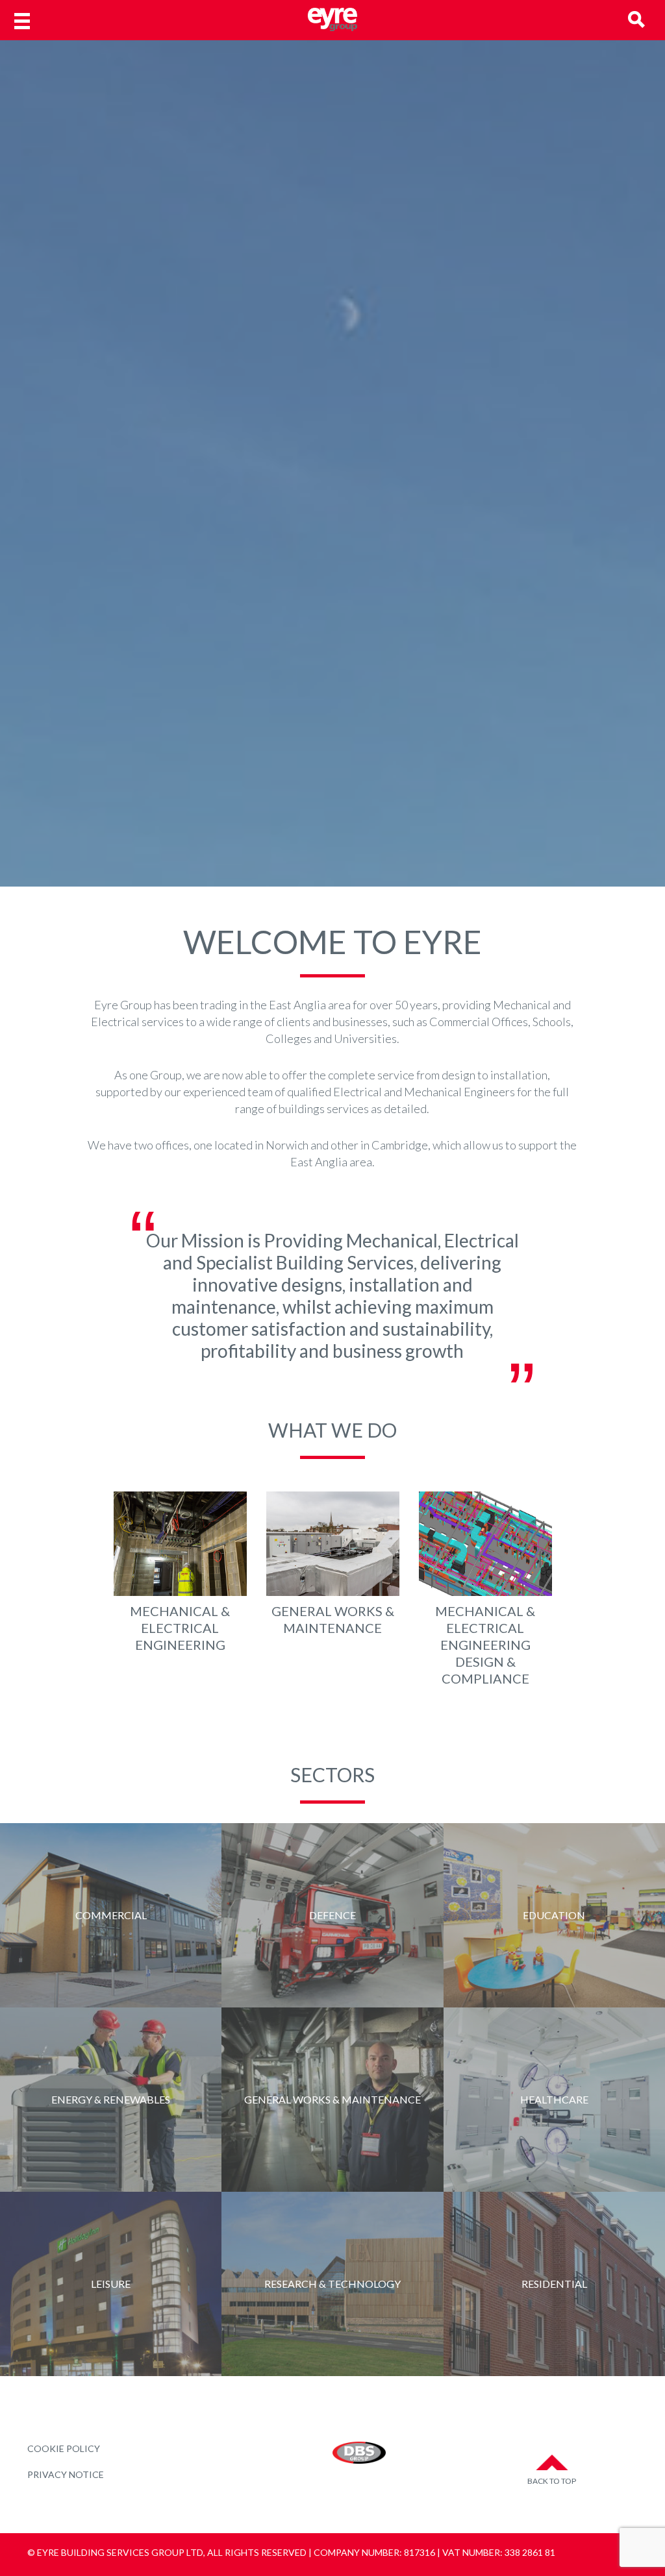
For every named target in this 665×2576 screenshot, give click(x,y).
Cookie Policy (64, 2448)
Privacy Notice (66, 2474)
